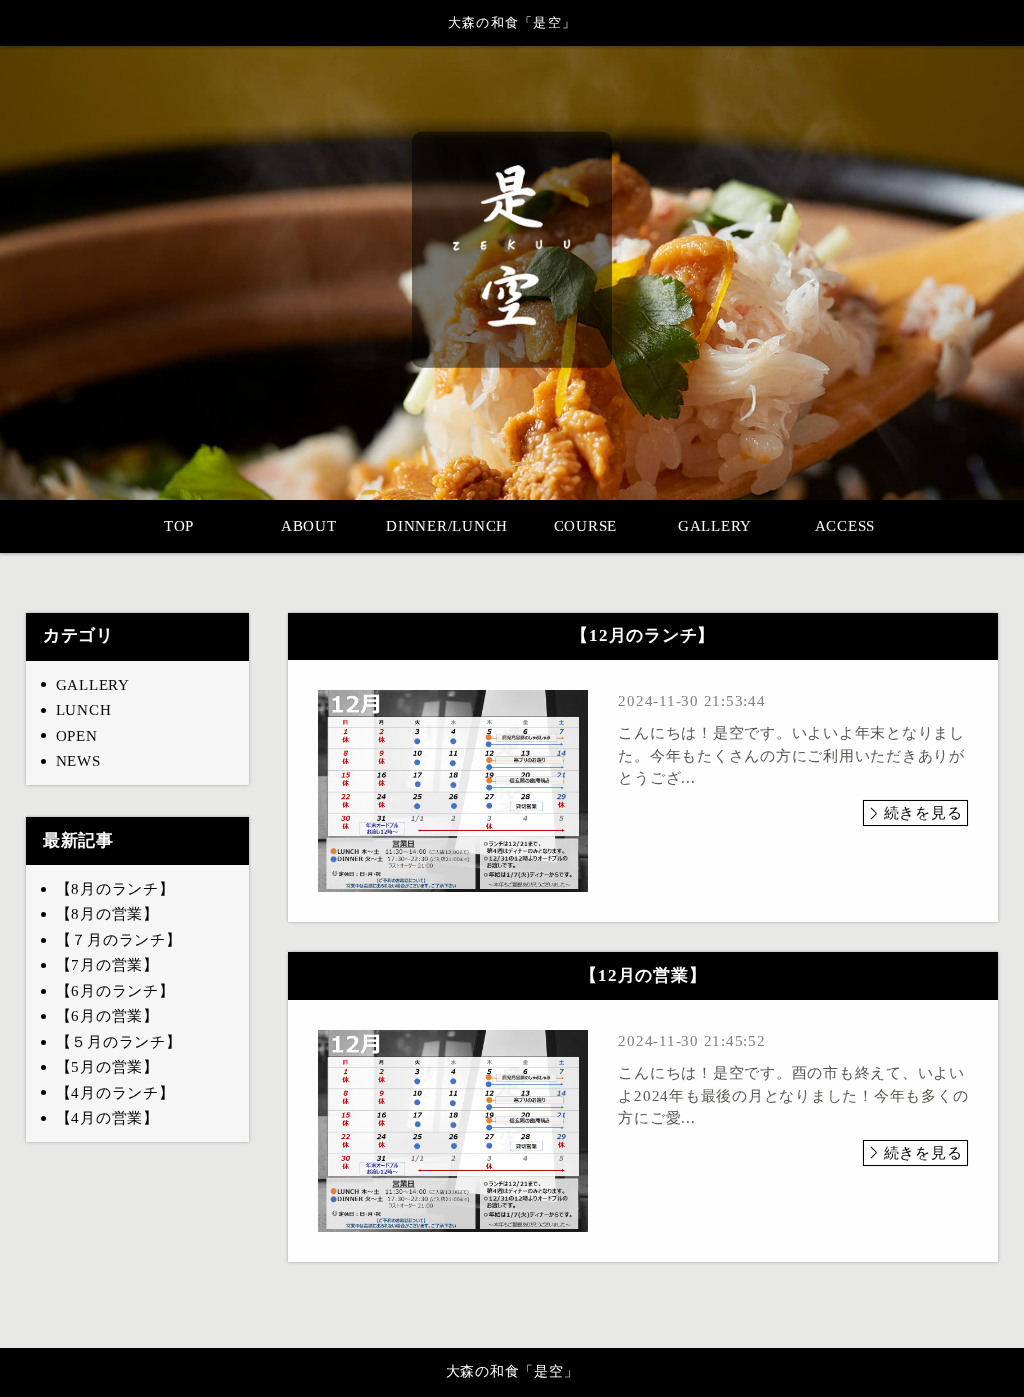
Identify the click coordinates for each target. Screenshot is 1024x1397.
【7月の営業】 (107, 965)
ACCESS (845, 526)
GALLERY (715, 526)
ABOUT (309, 526)
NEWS (78, 761)
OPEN (77, 736)
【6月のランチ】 (115, 991)
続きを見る (923, 813)
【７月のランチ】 (119, 940)
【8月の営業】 (107, 914)
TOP (179, 526)
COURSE (586, 526)
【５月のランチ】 (119, 1042)
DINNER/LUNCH (447, 526)
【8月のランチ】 (115, 889)
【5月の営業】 (107, 1067)
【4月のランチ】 (115, 1093)
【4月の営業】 (107, 1118)
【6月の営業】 (107, 1016)
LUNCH (84, 710)
